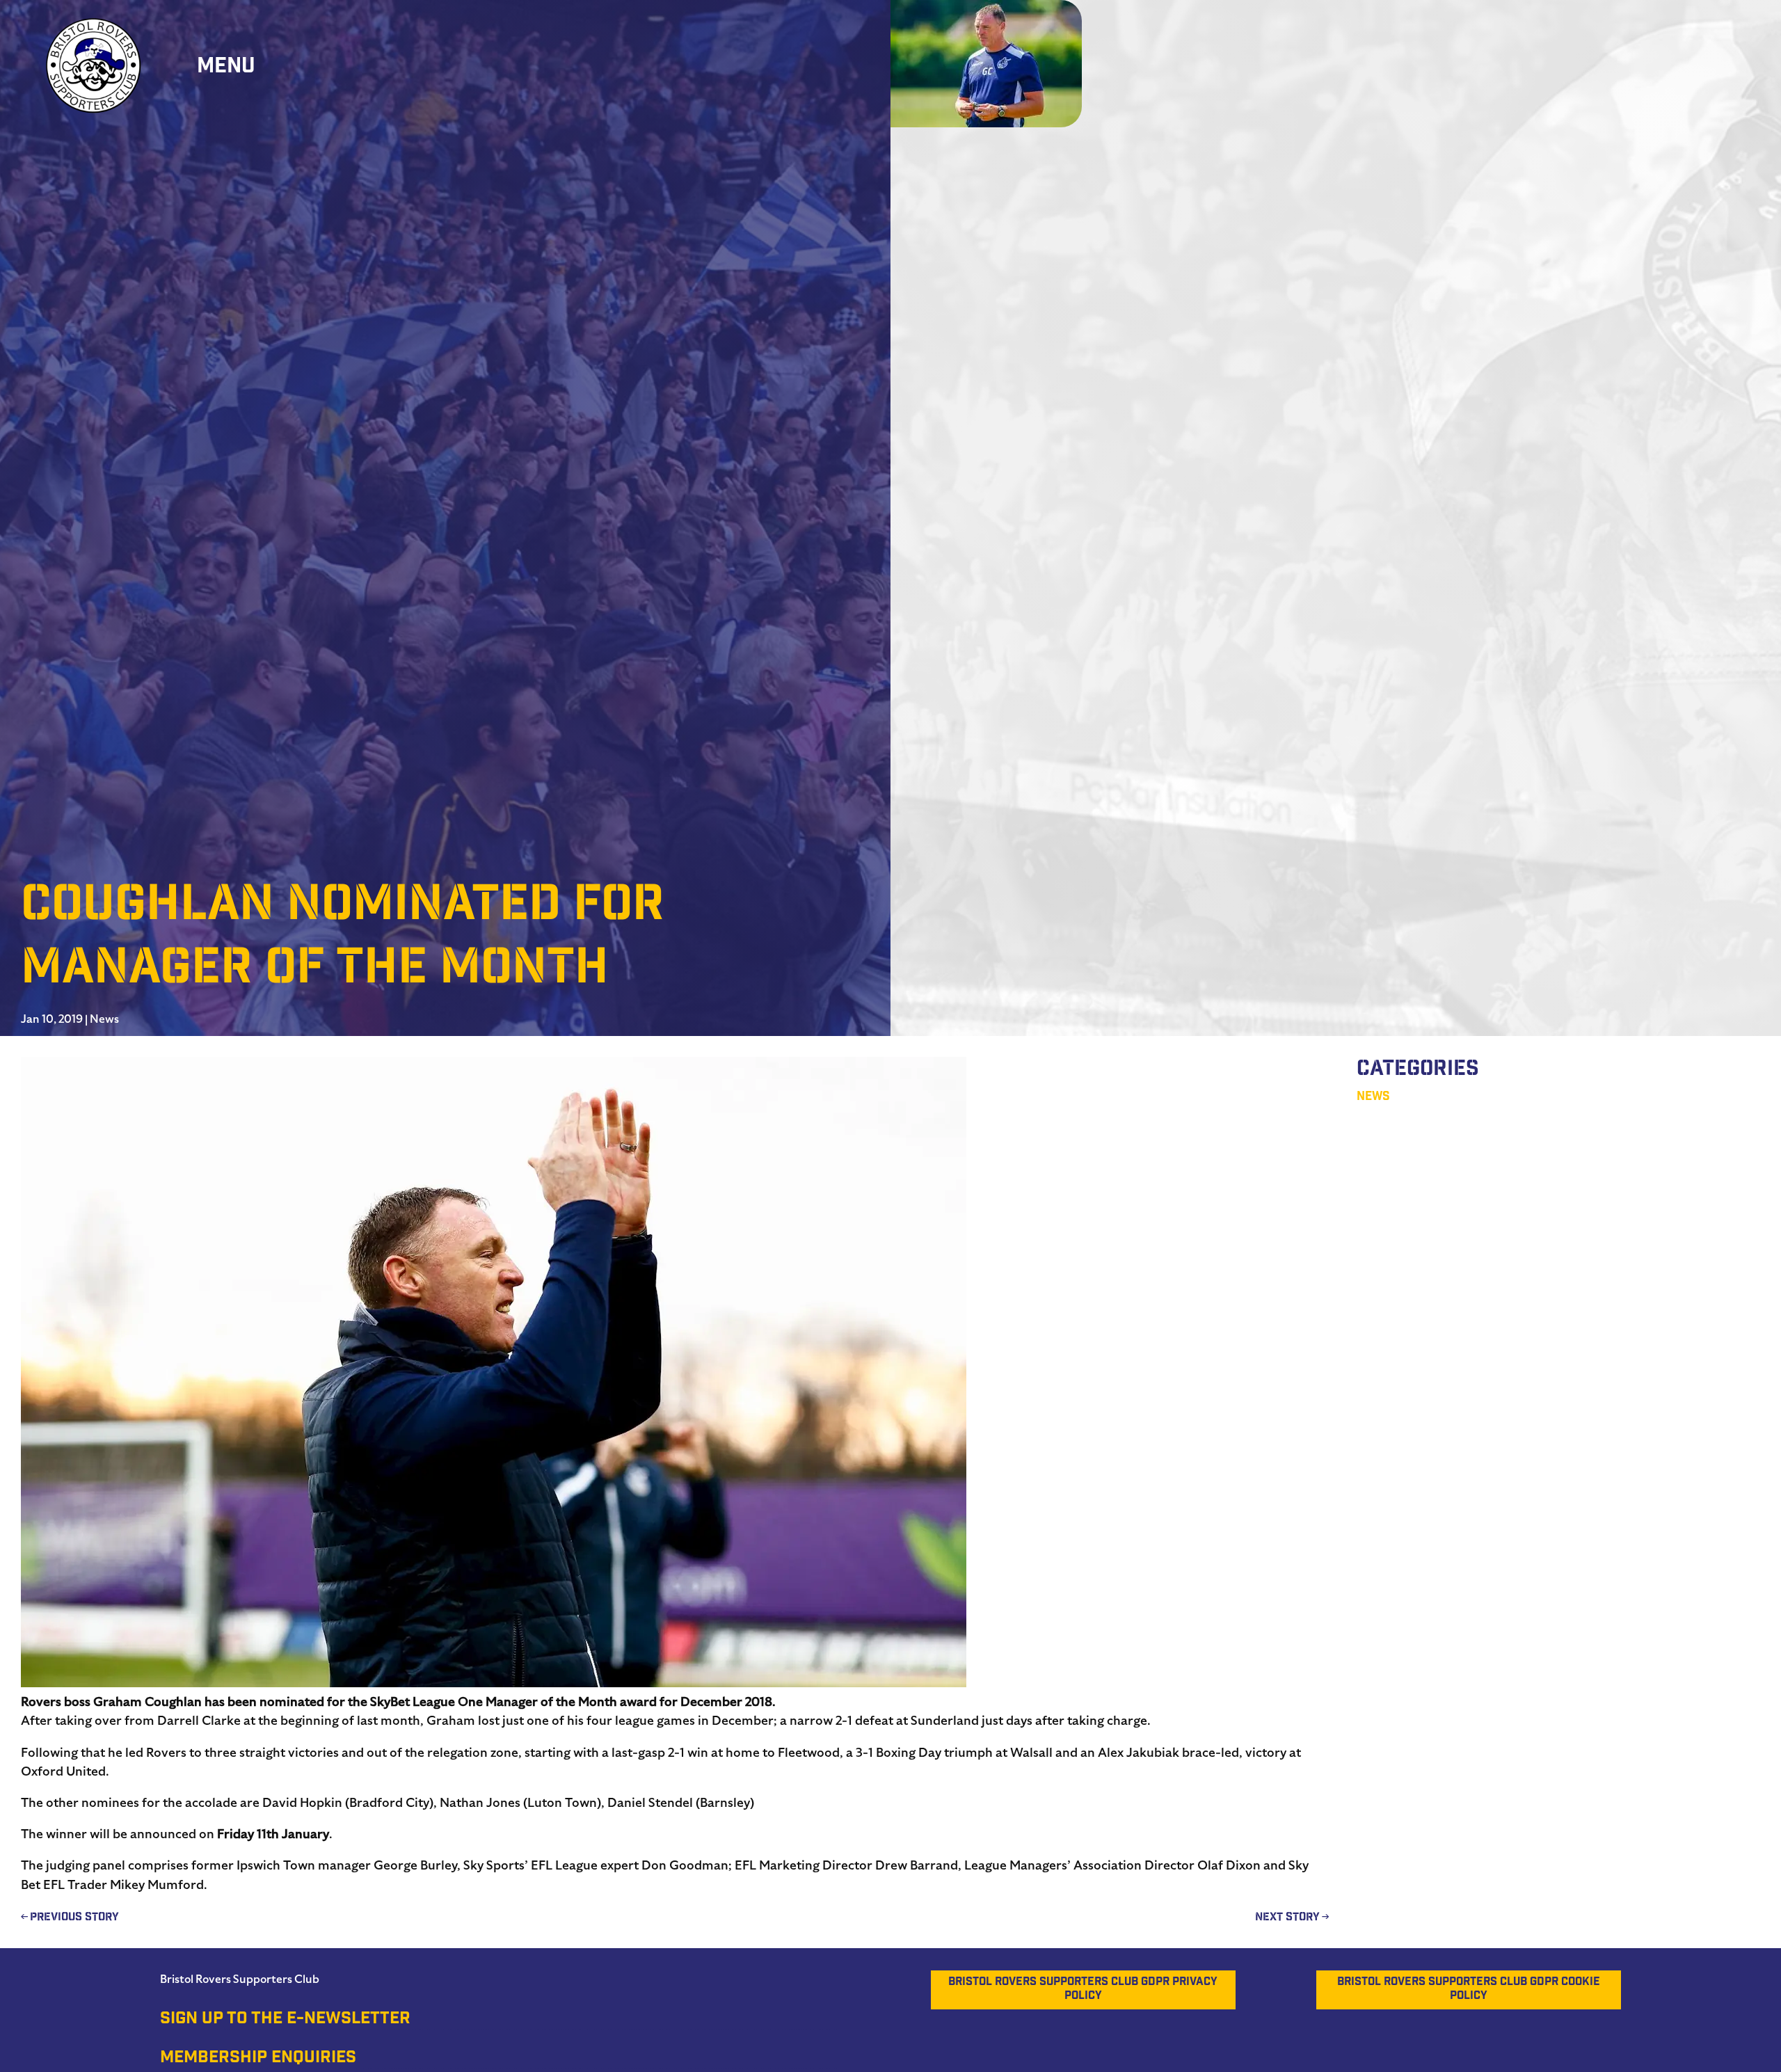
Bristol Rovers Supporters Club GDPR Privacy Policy (1083, 1990)
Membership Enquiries (258, 2059)
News (104, 1019)
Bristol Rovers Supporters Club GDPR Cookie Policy (1469, 1990)
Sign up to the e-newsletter (285, 2020)
